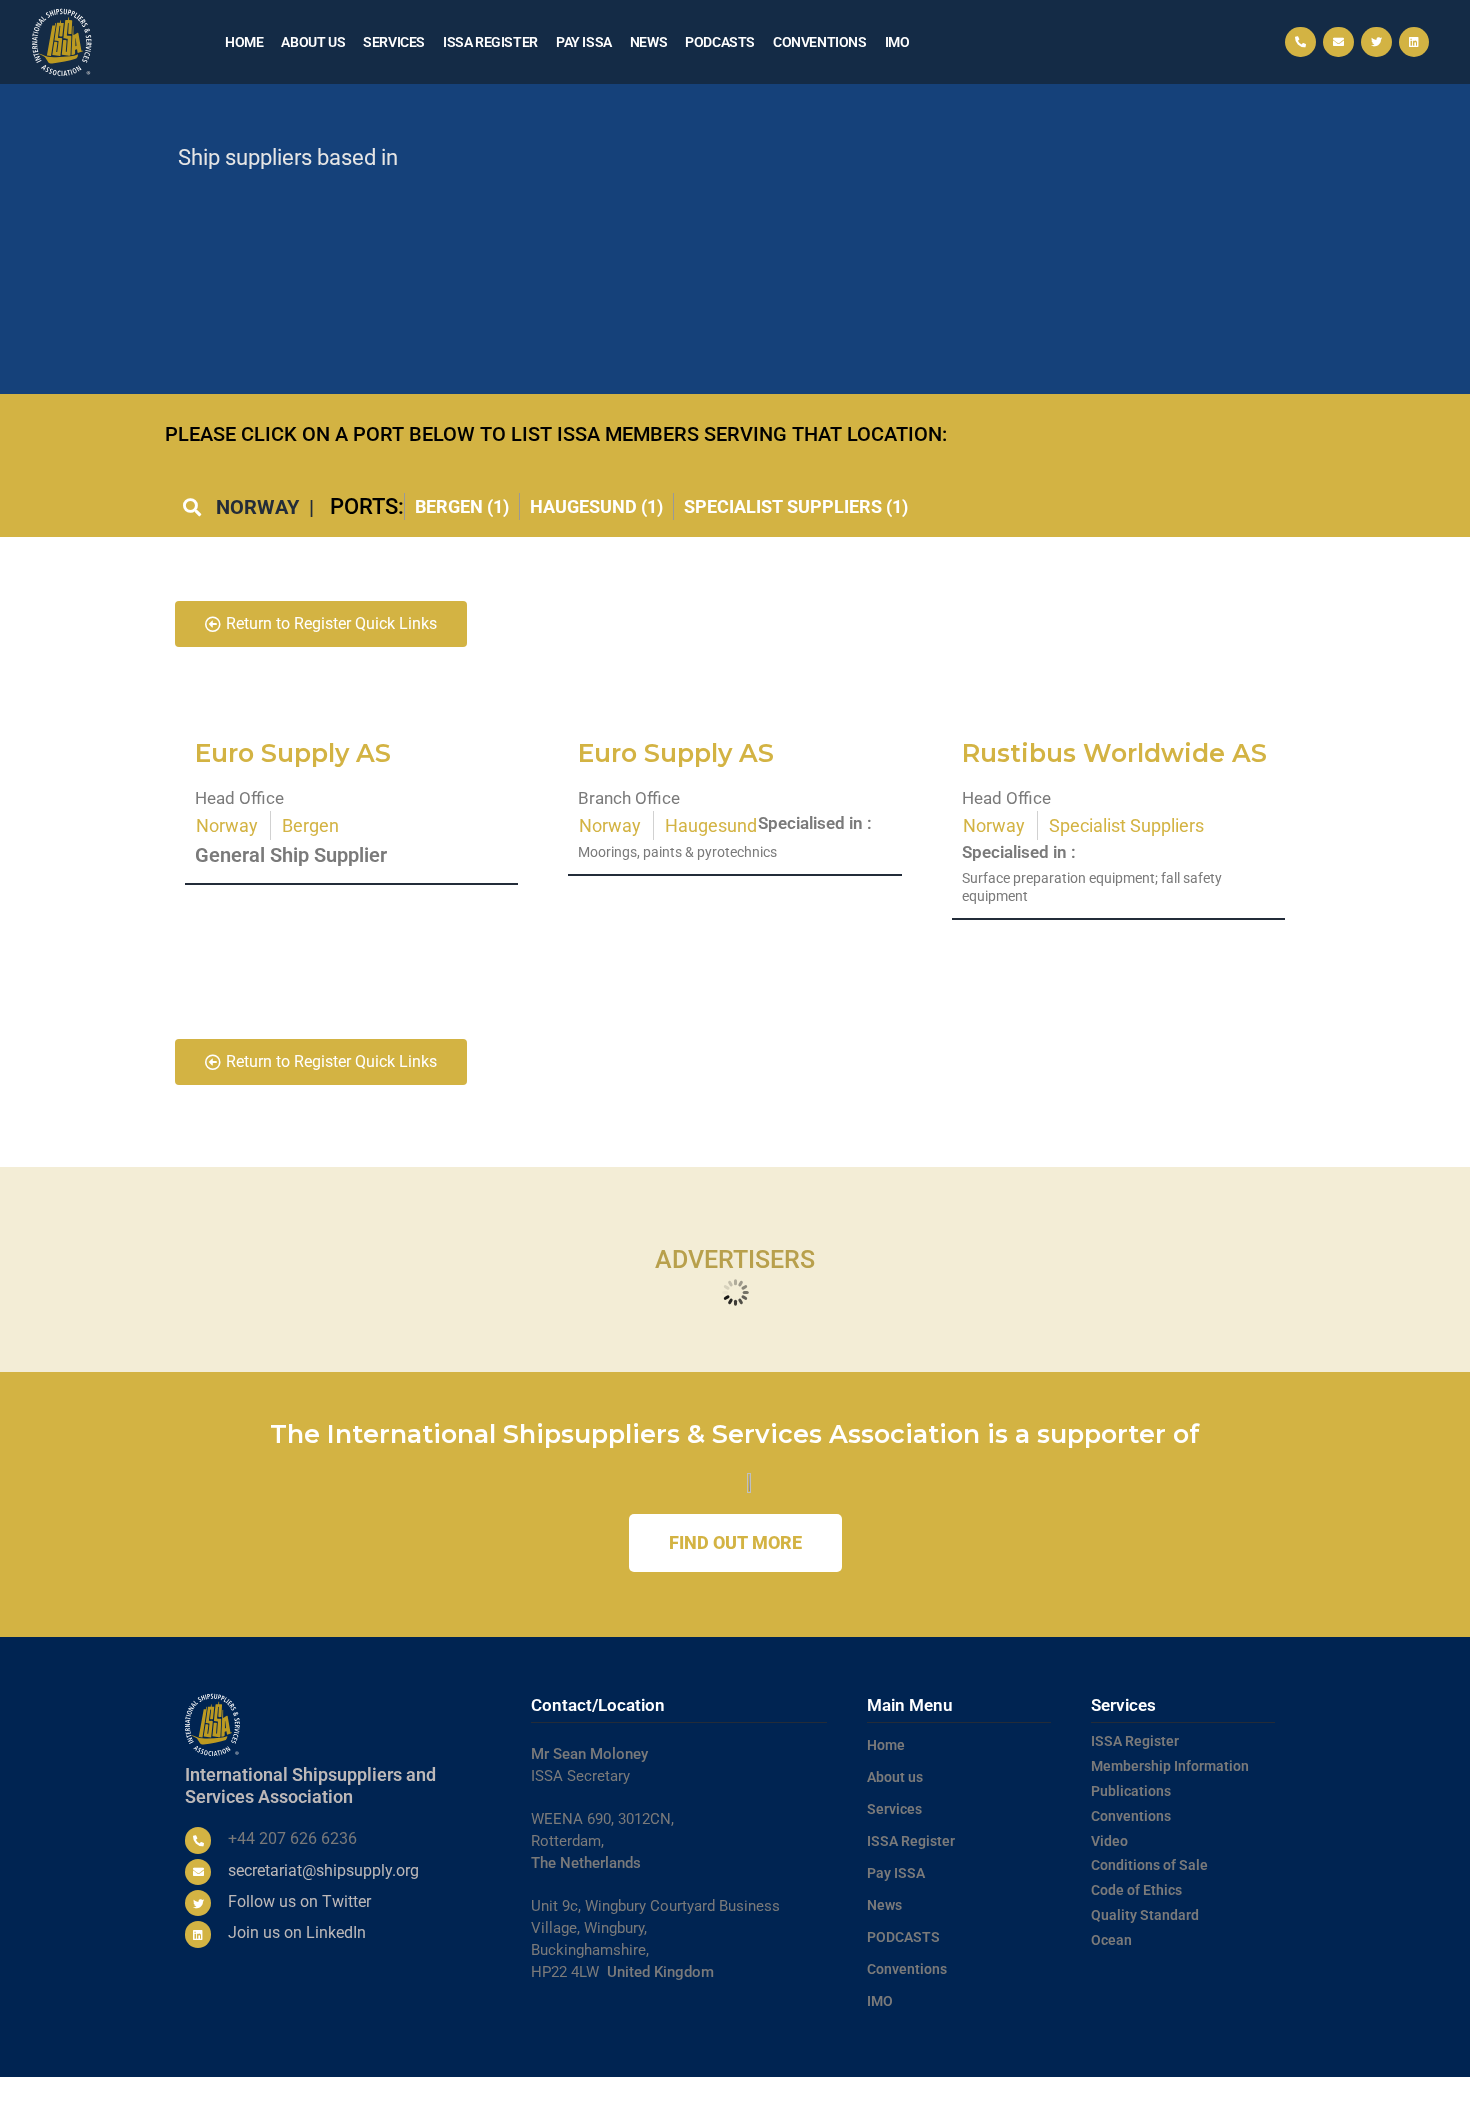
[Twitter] (1376, 42)
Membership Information (1170, 1766)
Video (1109, 1841)
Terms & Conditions (955, 2096)
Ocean (1111, 1940)
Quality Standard (1145, 1915)
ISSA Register (490, 42)
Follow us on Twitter (299, 1901)
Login (1280, 2096)
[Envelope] (1338, 42)
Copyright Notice (1146, 2096)
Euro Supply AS (293, 753)
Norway (227, 825)
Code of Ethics (1136, 1890)
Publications (1131, 1791)
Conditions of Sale (1149, 1865)
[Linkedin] (1414, 42)
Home (244, 42)
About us (313, 42)
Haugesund (711, 825)
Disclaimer (1228, 2096)
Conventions (820, 42)
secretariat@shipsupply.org (323, 1870)
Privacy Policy (1054, 2096)
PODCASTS (720, 42)
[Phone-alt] (1300, 42)
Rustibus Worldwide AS (1114, 753)
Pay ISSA (584, 42)
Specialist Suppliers (1126, 825)
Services (394, 42)
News (648, 42)
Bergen (310, 825)
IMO (897, 42)
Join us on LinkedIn (297, 1932)
